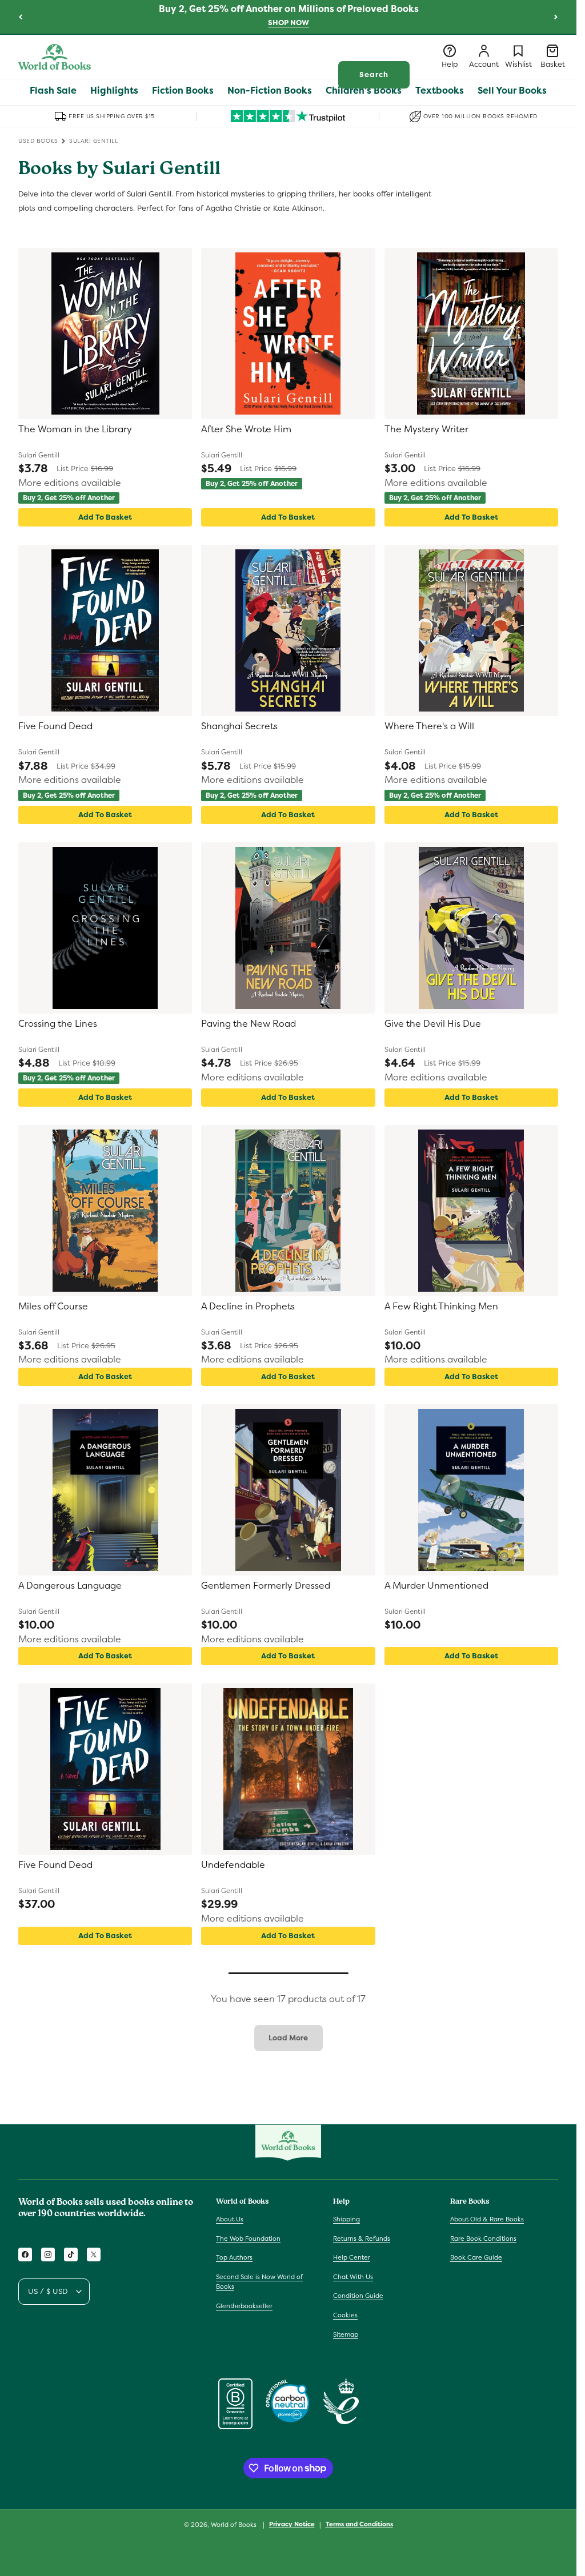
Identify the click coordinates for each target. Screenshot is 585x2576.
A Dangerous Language (70, 1586)
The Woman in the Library (75, 429)
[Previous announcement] (21, 17)
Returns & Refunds (362, 2239)
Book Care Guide (476, 2257)
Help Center (352, 2257)
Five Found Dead (55, 726)
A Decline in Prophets (248, 1307)
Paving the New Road (249, 1024)
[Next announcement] (556, 17)
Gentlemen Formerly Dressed (266, 1586)
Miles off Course (53, 1307)
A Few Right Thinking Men (441, 1307)
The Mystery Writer (426, 429)
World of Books (235, 2525)
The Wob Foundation (248, 2239)
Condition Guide (358, 2296)
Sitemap (346, 2334)
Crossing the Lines (58, 1024)
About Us (230, 2219)
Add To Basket (105, 517)
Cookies (345, 2315)
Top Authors (234, 2257)
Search (374, 75)
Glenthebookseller (244, 2306)
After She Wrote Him (246, 429)
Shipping (346, 2219)
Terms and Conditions (359, 2524)
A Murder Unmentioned (436, 1586)
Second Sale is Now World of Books (259, 2282)
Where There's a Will (429, 726)
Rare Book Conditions (483, 2239)
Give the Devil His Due (433, 1024)
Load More (288, 2038)
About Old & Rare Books (487, 2219)
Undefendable (233, 1865)
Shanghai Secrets (239, 726)
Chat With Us (353, 2277)
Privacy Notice (292, 2524)
